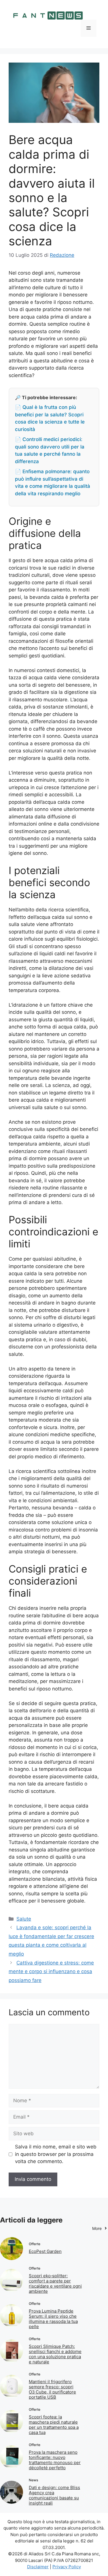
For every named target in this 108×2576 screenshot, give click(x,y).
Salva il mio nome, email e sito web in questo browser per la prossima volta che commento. (56, 2154)
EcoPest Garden (45, 2251)
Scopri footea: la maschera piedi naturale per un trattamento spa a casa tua (54, 2425)
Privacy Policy (67, 2567)
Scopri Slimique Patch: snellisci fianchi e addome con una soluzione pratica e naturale (55, 2354)
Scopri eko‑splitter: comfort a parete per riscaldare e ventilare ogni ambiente (55, 2283)
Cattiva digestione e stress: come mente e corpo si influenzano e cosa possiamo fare (51, 1972)
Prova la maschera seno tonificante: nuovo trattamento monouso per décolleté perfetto (55, 2460)
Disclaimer (38, 2567)
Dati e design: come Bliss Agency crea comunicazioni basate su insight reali (54, 2495)
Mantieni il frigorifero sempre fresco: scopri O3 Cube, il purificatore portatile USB (52, 2389)
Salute (24, 1919)
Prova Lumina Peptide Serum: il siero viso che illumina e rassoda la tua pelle (53, 2319)
